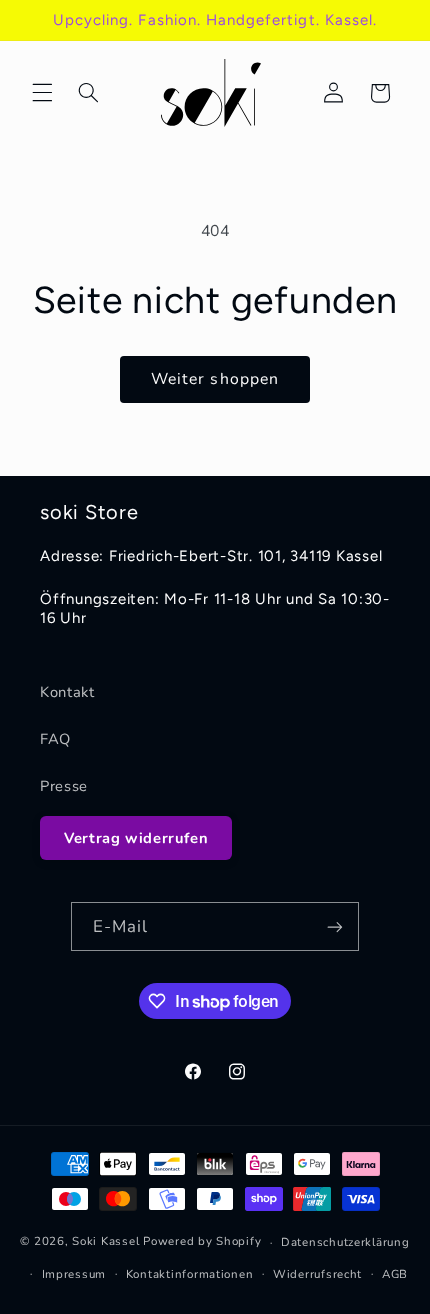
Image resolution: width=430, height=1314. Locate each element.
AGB (395, 1274)
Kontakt (67, 692)
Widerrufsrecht (317, 1274)
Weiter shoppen (215, 379)
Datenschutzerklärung (345, 1242)
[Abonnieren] (335, 926)
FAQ (55, 739)
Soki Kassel (105, 1242)
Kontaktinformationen (190, 1274)
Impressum (74, 1274)
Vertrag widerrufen (136, 838)
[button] (42, 93)
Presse (64, 786)
